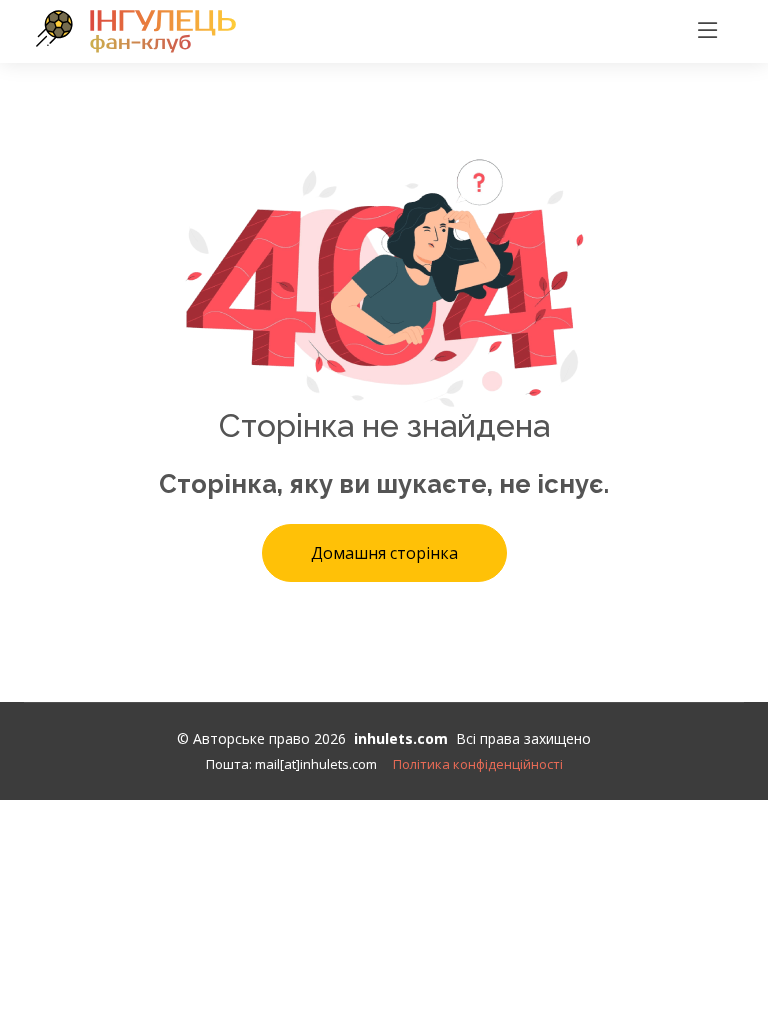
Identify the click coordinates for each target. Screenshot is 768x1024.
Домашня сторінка (384, 553)
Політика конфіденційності (478, 764)
